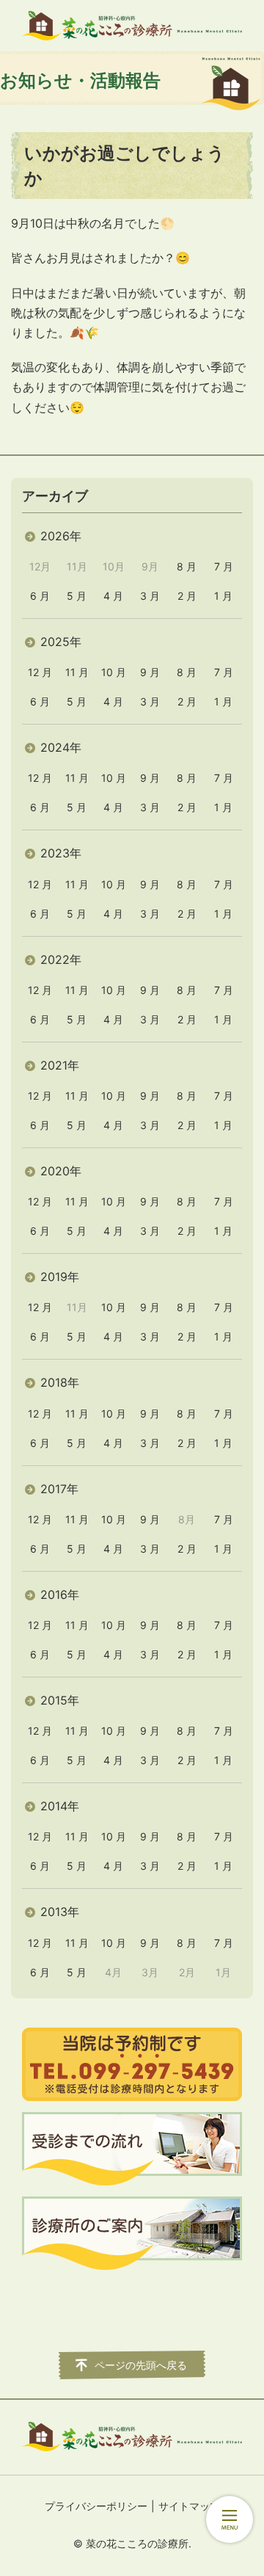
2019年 (60, 1277)
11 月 (77, 672)
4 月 (113, 596)
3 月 (150, 596)
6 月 (40, 596)
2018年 (60, 1382)
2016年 (60, 1594)
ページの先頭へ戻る (141, 2365)
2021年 (60, 1065)
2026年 (61, 536)
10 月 (114, 672)
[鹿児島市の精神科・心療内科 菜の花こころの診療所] (132, 26)
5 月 (77, 596)
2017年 (59, 1489)
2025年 (61, 642)
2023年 (61, 853)
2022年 (61, 959)
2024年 (61, 747)
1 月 (223, 596)
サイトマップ (189, 2506)
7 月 (224, 566)
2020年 (61, 1171)
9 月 (150, 672)
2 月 (187, 596)
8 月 (187, 566)
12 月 (40, 672)
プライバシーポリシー (96, 2506)
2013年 (60, 1912)
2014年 (60, 1806)
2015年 (60, 1700)
